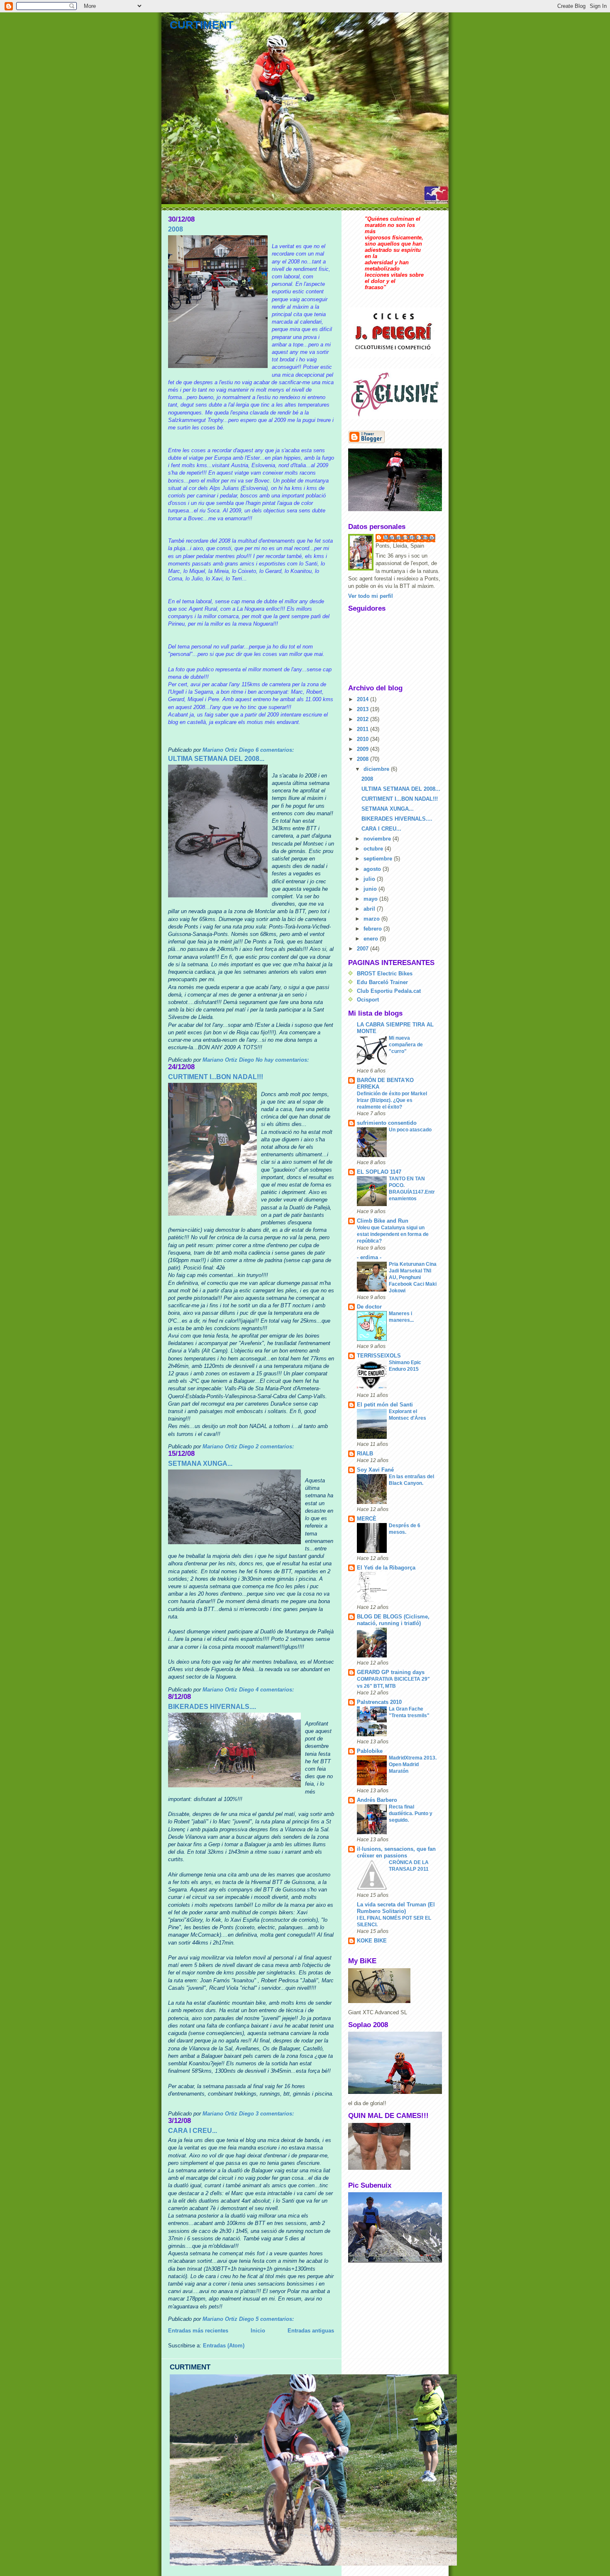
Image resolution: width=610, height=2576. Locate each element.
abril (370, 909)
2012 (364, 719)
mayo (371, 899)
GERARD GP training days (391, 1672)
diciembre (377, 769)
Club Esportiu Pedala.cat (389, 991)
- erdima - (369, 1257)
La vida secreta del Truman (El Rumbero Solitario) (396, 1908)
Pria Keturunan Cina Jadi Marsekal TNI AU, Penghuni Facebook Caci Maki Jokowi (413, 1277)
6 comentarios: (276, 750)
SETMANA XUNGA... (200, 1463)
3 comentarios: (276, 2114)
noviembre (378, 839)
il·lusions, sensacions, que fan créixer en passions (396, 1852)
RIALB (365, 1454)
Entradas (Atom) (224, 2346)
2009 (364, 749)
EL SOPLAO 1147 (379, 1172)
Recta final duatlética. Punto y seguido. (411, 1813)
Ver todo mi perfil (371, 596)
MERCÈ (367, 1519)
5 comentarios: (276, 2319)
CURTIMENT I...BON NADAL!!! (216, 1077)
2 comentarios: (276, 1446)
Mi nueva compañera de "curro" (406, 1045)
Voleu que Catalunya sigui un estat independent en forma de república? (393, 1234)
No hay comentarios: (283, 1060)
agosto (373, 869)
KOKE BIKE (372, 1941)
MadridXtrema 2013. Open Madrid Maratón (413, 1764)
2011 (364, 729)
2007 (364, 949)
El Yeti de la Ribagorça (386, 1568)
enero (372, 939)
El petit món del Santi (385, 1405)
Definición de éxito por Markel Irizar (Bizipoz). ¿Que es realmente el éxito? (392, 1100)
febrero (373, 929)
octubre (374, 849)
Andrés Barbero (377, 1800)
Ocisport (368, 1000)
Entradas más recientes (198, 2331)
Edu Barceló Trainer (382, 982)
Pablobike (370, 1751)
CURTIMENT (202, 25)
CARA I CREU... (193, 2131)
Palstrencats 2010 (379, 1702)
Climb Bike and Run (383, 1221)
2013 (364, 709)
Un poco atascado (410, 1130)
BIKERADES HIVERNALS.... (212, 1707)
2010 (364, 739)
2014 (364, 699)
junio (371, 889)
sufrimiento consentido (387, 1123)
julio (370, 879)
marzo (372, 919)
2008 (176, 229)
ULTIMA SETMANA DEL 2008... (216, 759)
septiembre (379, 859)
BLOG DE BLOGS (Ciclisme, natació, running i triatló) (393, 1620)
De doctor (369, 1307)
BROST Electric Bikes (385, 974)
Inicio (258, 2331)
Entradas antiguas (311, 2331)
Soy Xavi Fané (375, 1470)
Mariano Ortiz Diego (410, 537)
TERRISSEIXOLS (379, 1356)
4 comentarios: (276, 1690)
